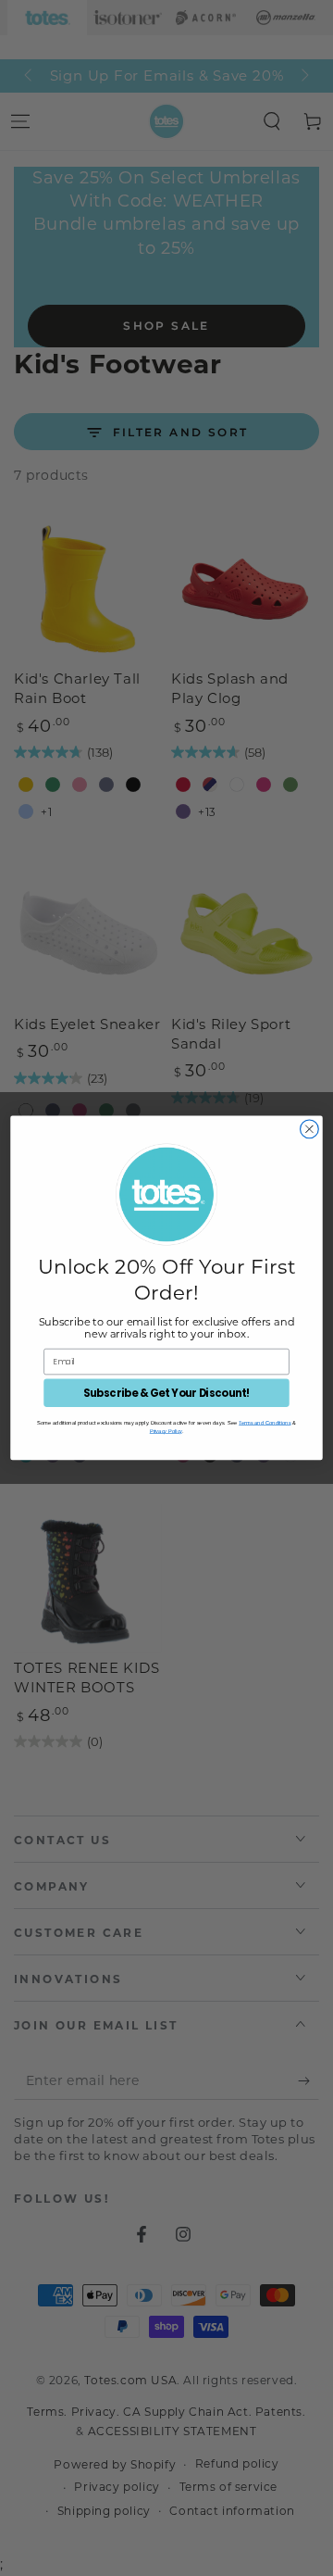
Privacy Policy (166, 1430)
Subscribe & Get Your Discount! (167, 1393)
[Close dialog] (310, 1129)
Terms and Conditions (265, 1422)
